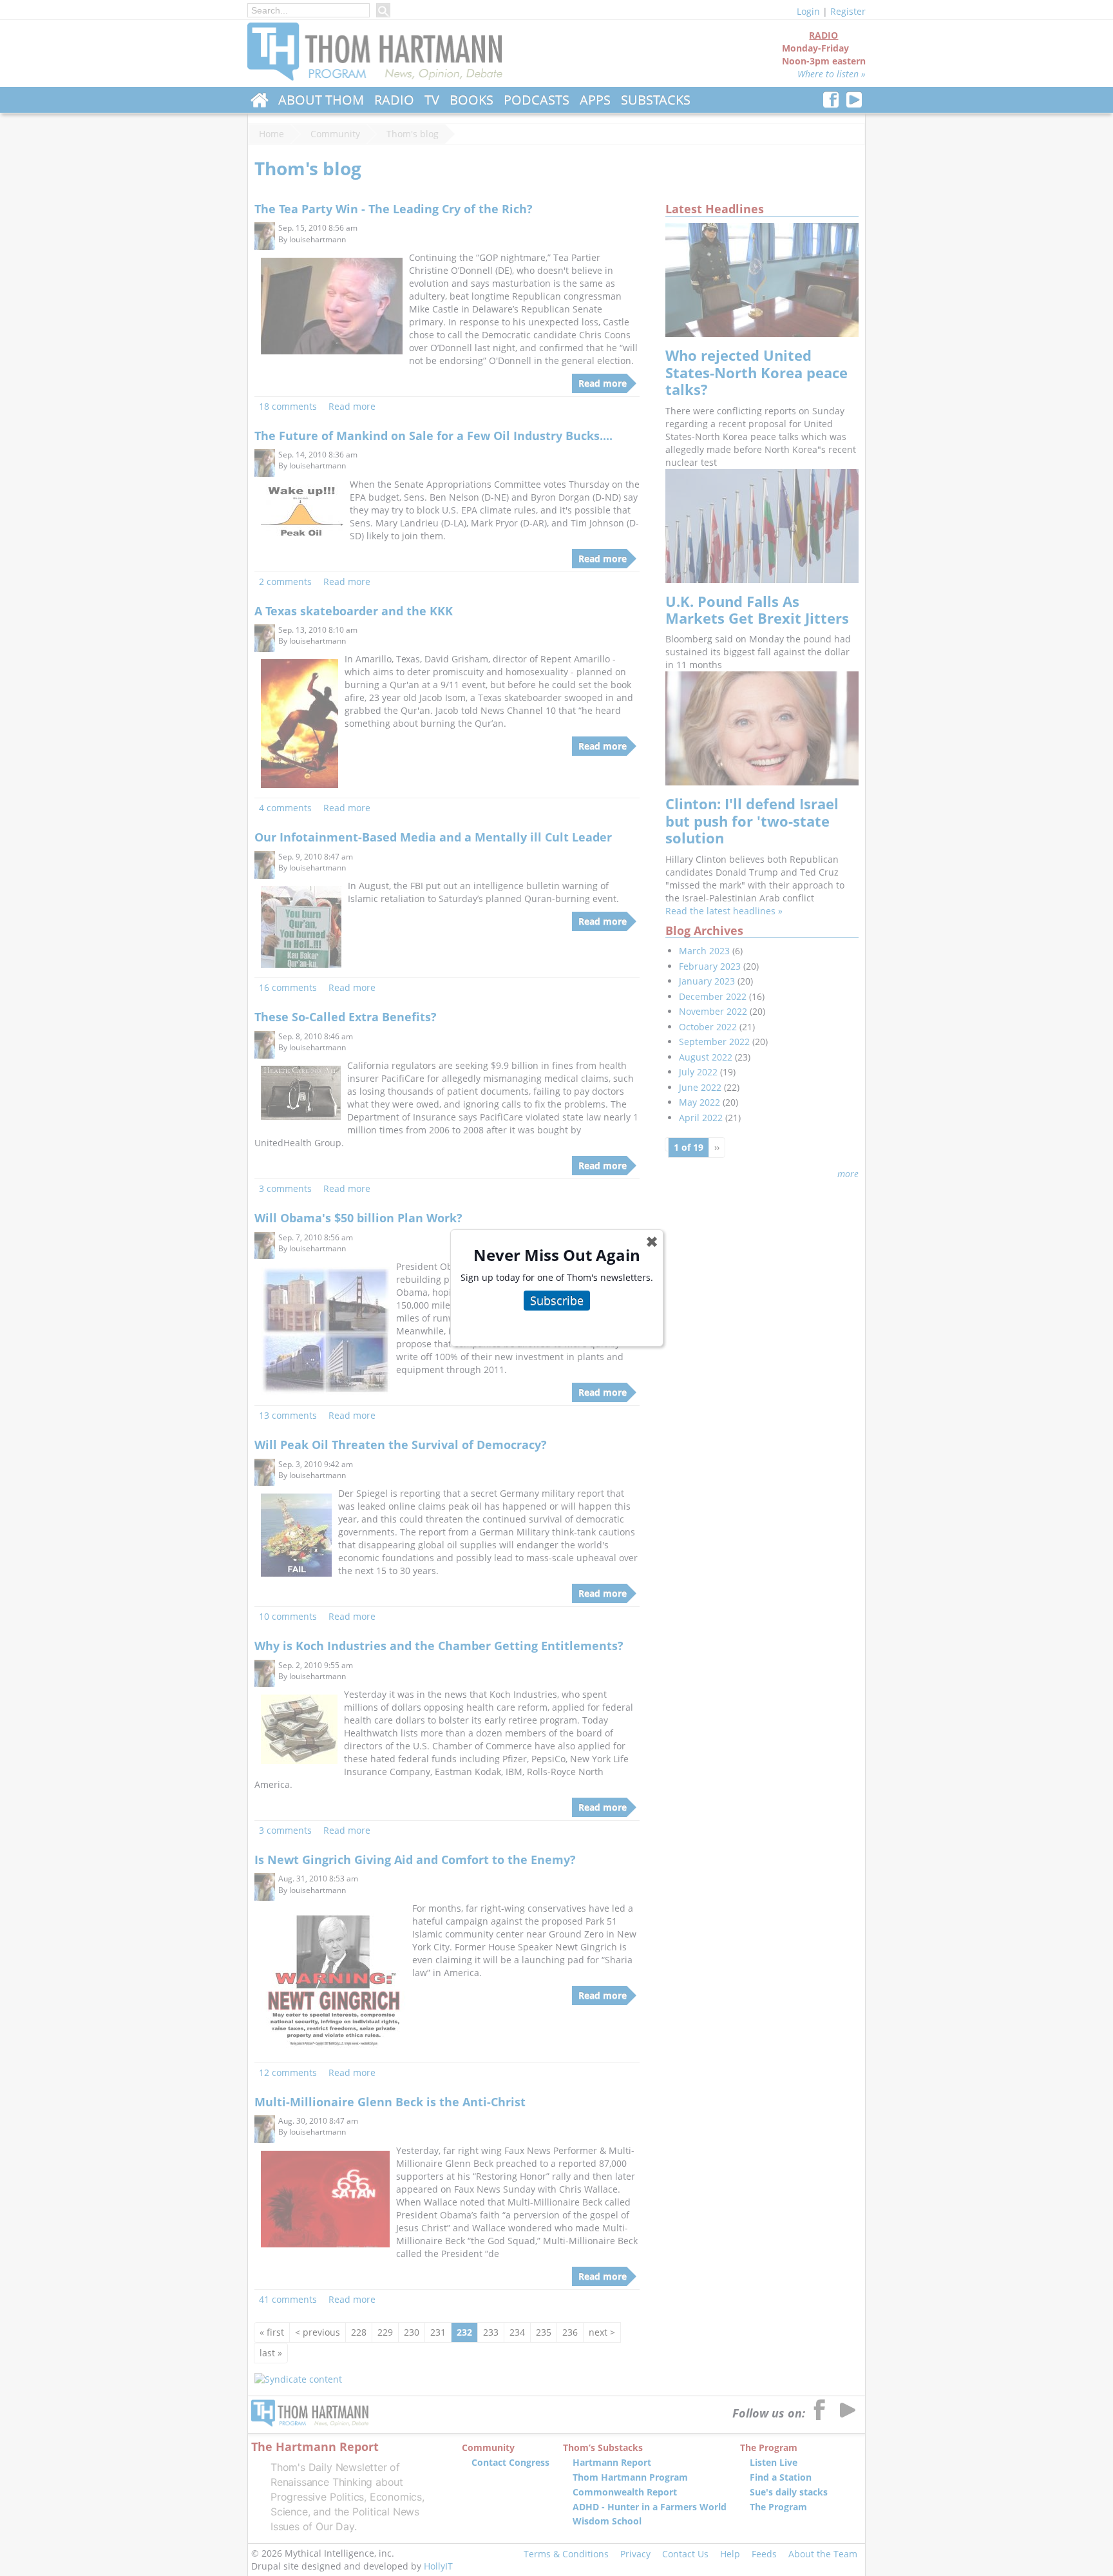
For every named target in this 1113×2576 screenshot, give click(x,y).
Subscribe (557, 1300)
